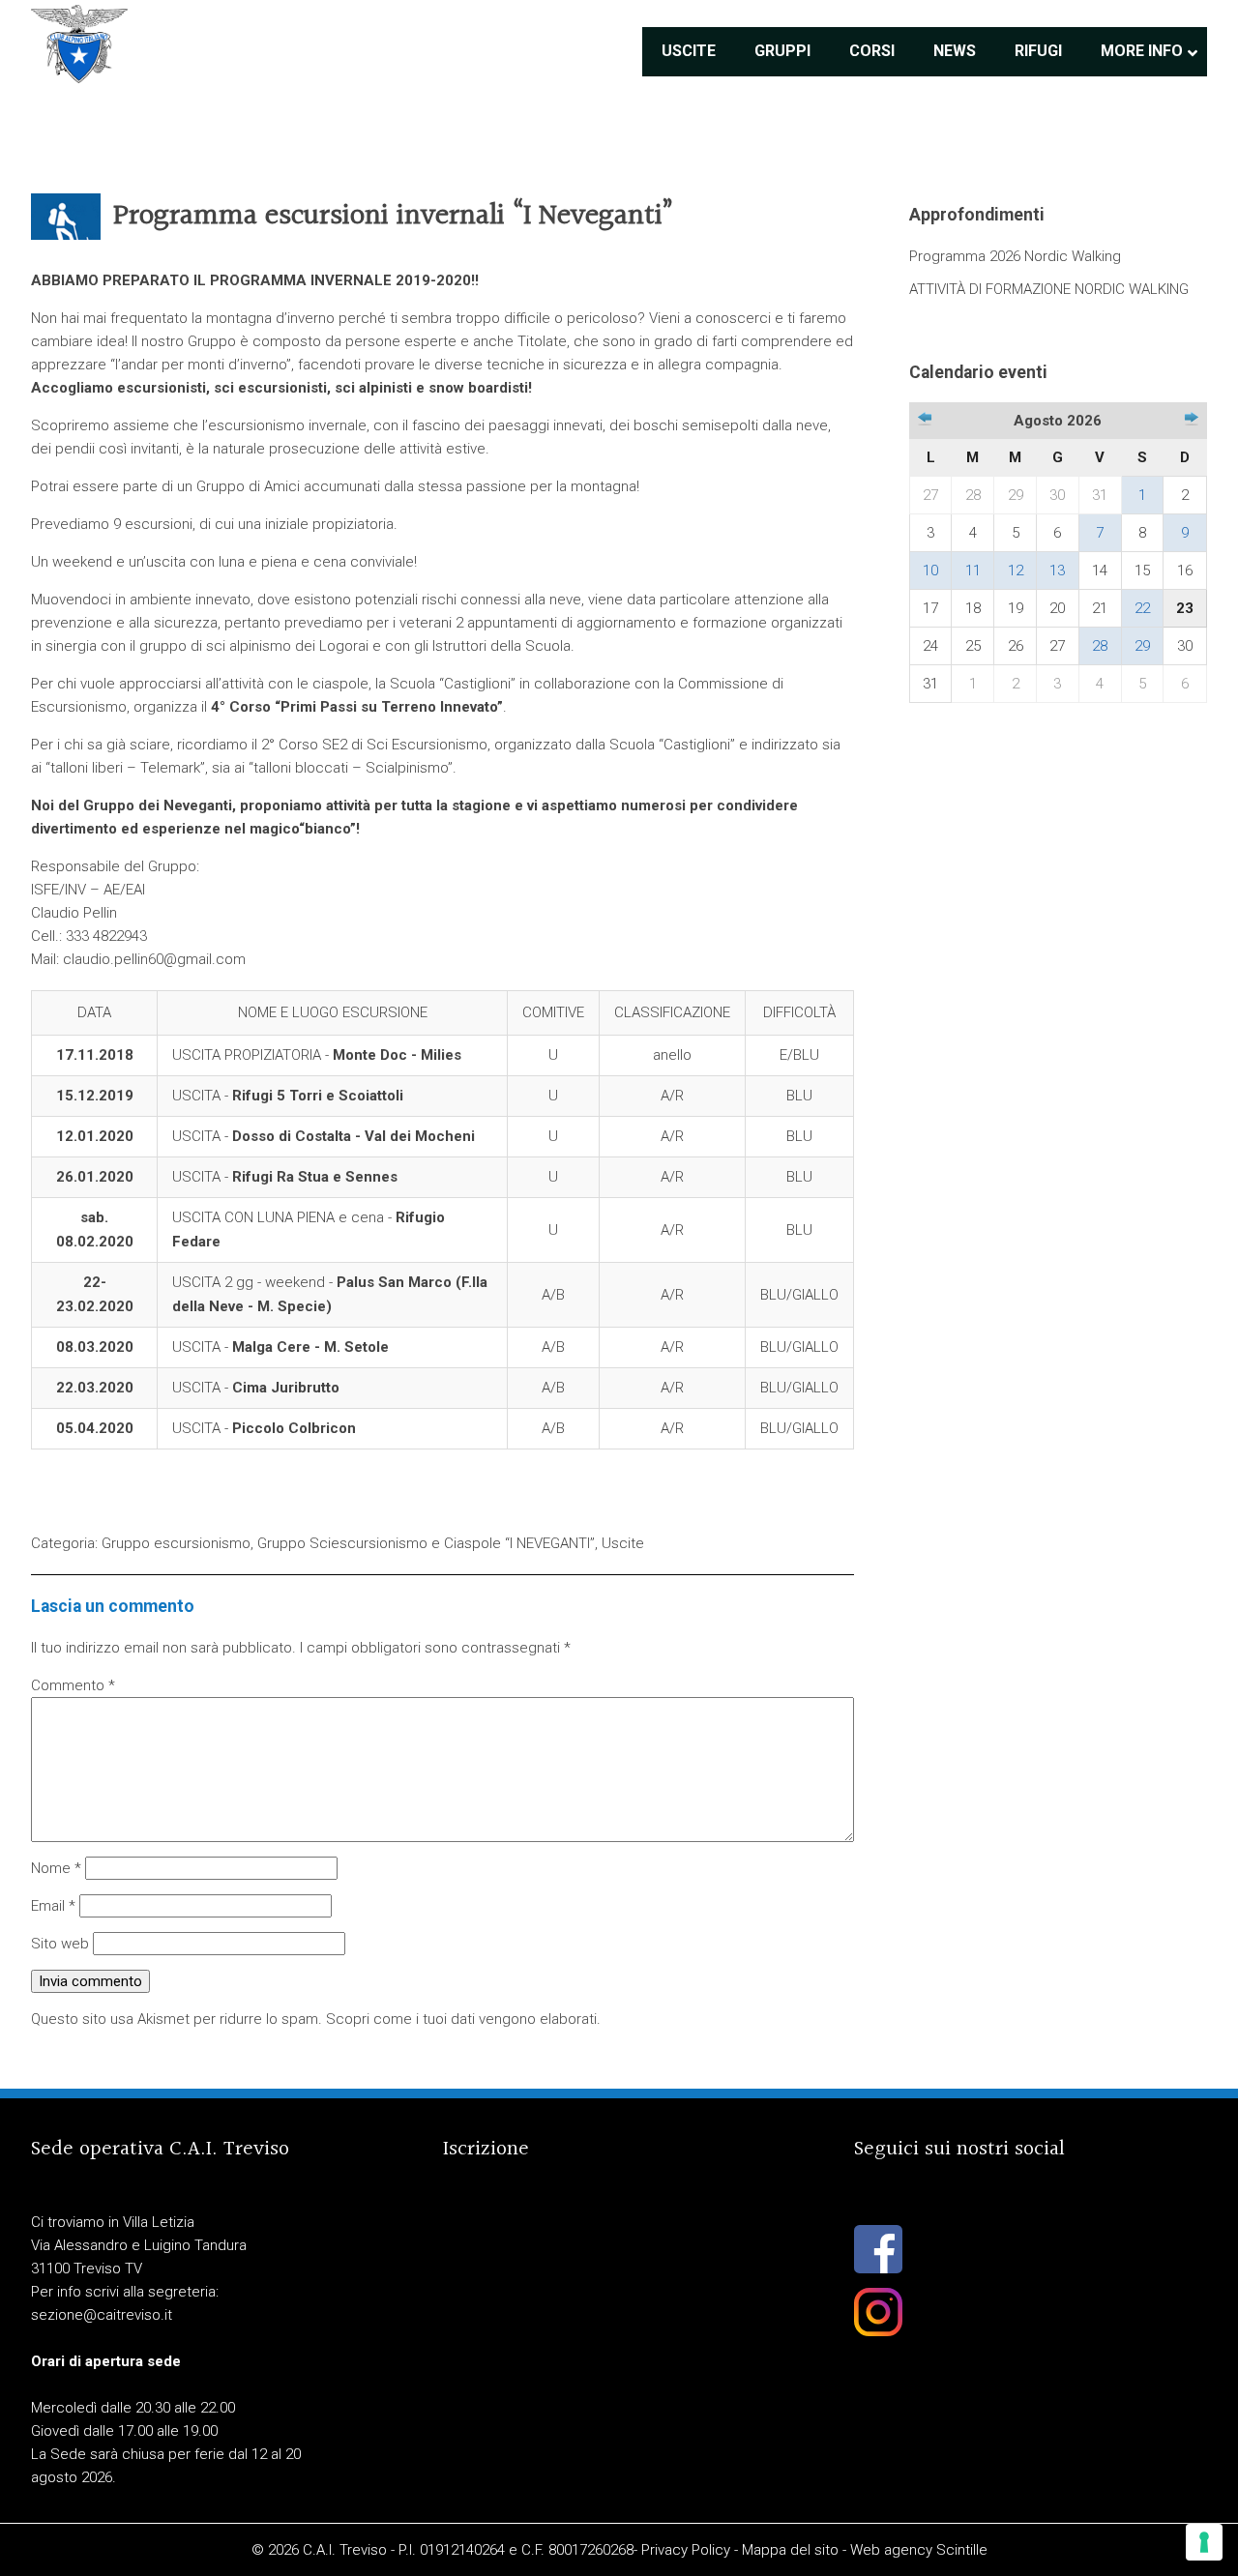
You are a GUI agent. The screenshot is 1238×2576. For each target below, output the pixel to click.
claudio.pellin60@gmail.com (154, 959)
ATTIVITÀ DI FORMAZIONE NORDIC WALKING (1049, 289)
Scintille (962, 2550)
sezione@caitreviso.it (102, 2315)
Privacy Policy (686, 2550)
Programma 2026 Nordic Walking (1015, 256)
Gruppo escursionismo (176, 1543)
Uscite (623, 1543)
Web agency (891, 2550)
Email (53, 1906)
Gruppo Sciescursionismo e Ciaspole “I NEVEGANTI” (426, 1543)
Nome (56, 1868)
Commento (73, 1685)
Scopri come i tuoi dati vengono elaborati (461, 2019)
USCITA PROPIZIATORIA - (317, 1055)
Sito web (60, 1944)
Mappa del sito (790, 2550)
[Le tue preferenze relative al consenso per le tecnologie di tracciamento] (1204, 2542)
